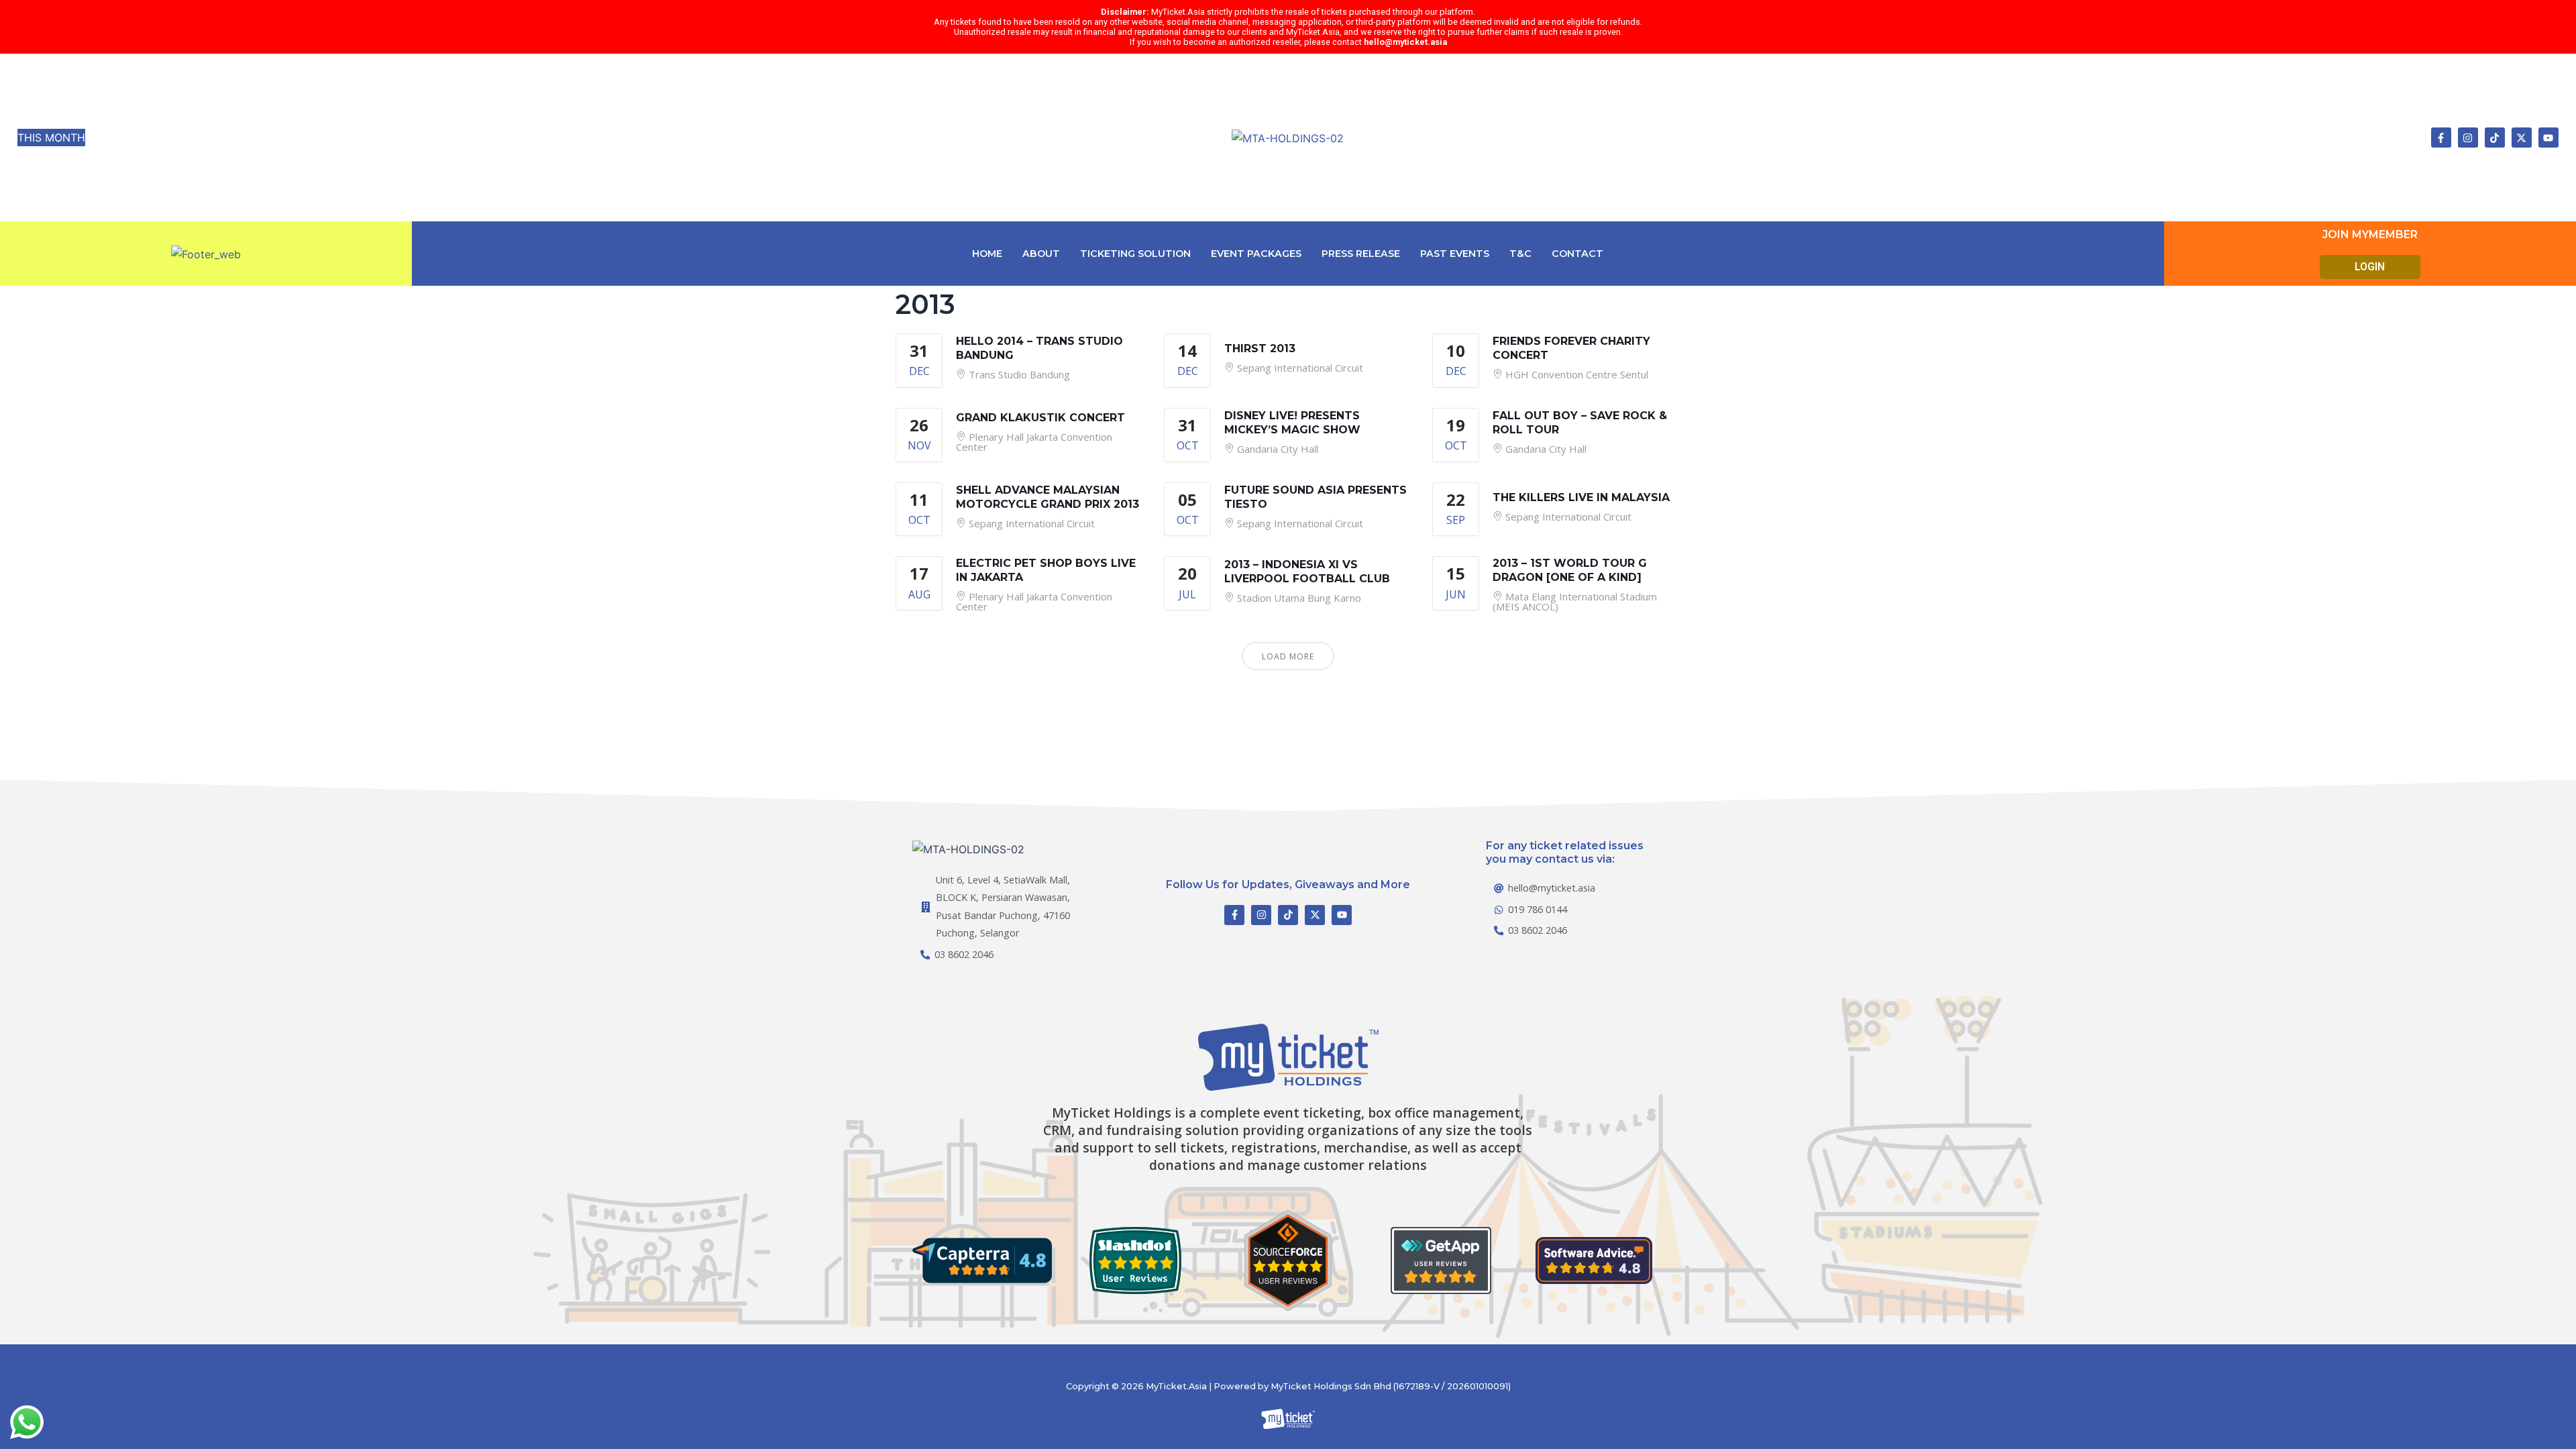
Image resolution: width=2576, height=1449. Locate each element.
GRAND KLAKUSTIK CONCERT (1040, 418)
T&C (1520, 254)
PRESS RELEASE (1361, 254)
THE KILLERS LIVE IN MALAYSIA (1581, 497)
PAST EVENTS (1455, 254)
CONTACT (1577, 254)
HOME (987, 254)
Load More (1288, 656)
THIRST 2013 (1260, 348)
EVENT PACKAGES (1256, 254)
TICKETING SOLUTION (1135, 254)
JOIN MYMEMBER (2370, 234)
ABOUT (1041, 254)
